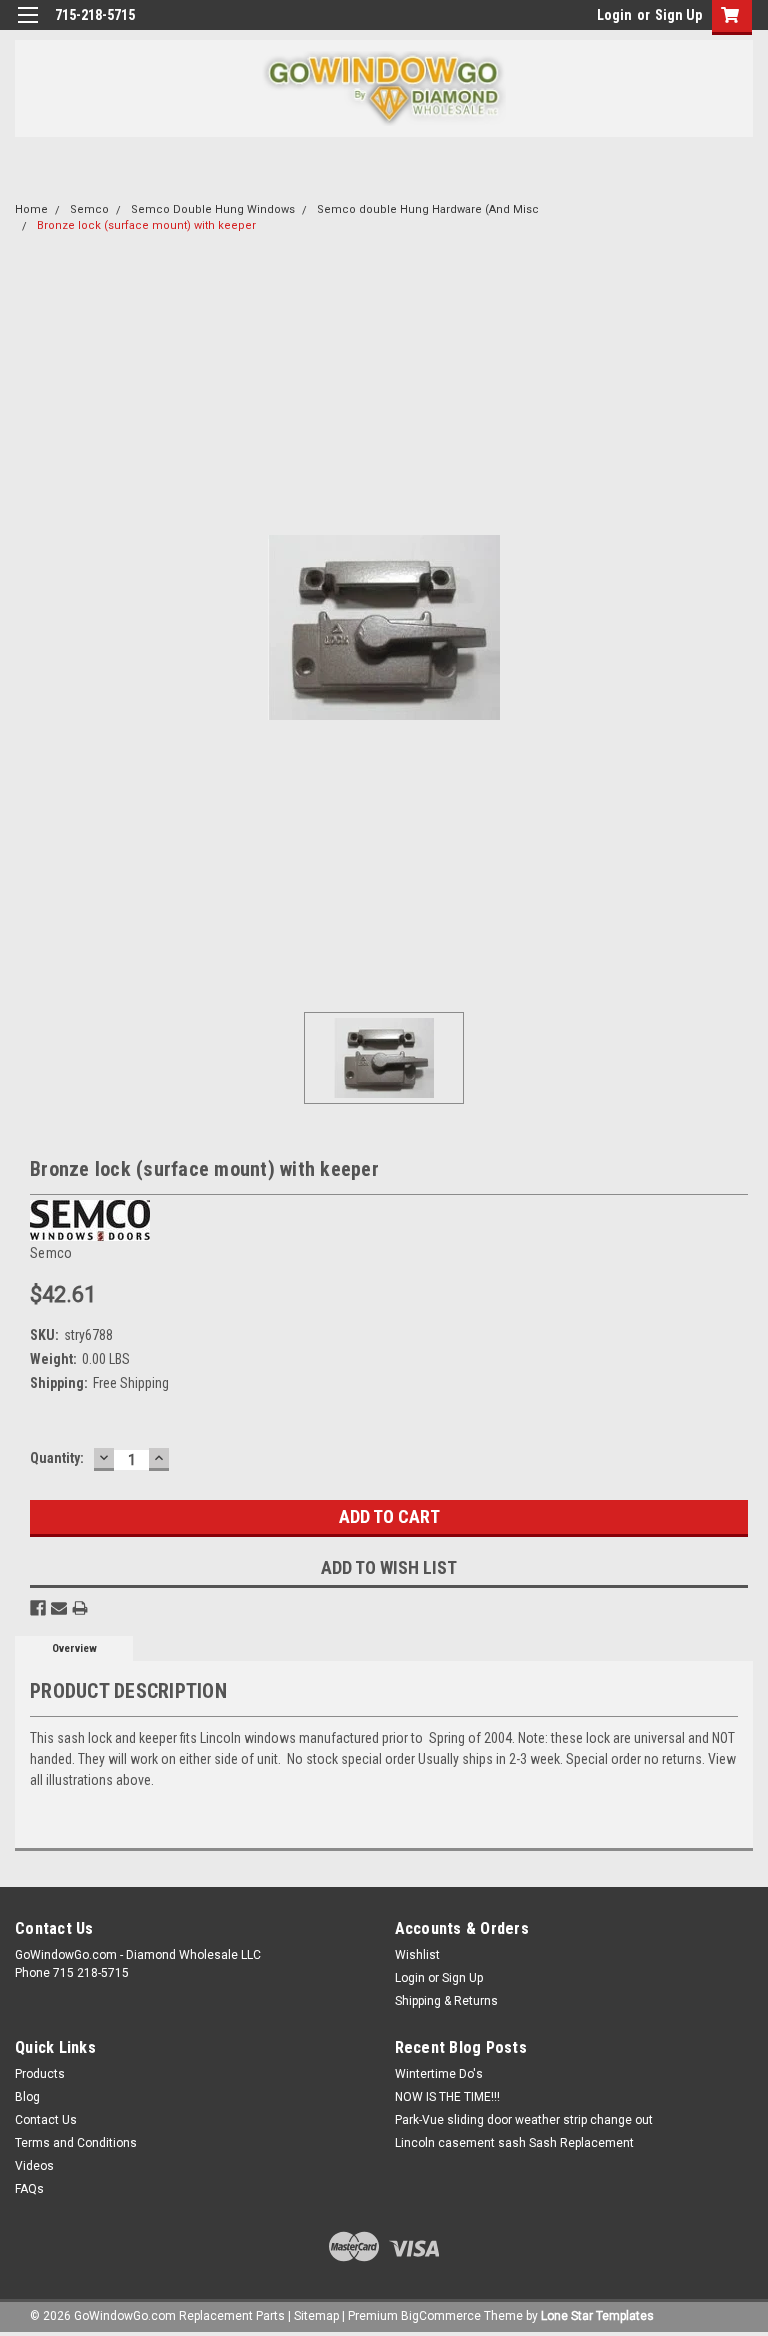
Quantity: (57, 1458)
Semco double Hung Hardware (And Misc (428, 209)
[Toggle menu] (27, 27)
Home (31, 209)
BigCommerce (441, 2316)
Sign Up (678, 15)
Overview (74, 1648)
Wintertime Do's (439, 2074)
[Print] (80, 1608)
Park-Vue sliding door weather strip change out (524, 2120)
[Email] (59, 1608)
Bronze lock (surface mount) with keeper (146, 225)
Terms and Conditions (76, 2143)
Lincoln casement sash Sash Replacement (514, 2143)
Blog (27, 2097)
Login (614, 15)
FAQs (29, 2189)
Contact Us (46, 2120)
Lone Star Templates (597, 2316)
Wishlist (417, 1955)
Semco (89, 209)
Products (40, 2074)
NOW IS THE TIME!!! (447, 2097)
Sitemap (316, 2316)
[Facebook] (38, 1608)
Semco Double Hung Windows (213, 209)
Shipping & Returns (446, 2001)
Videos (34, 2166)
